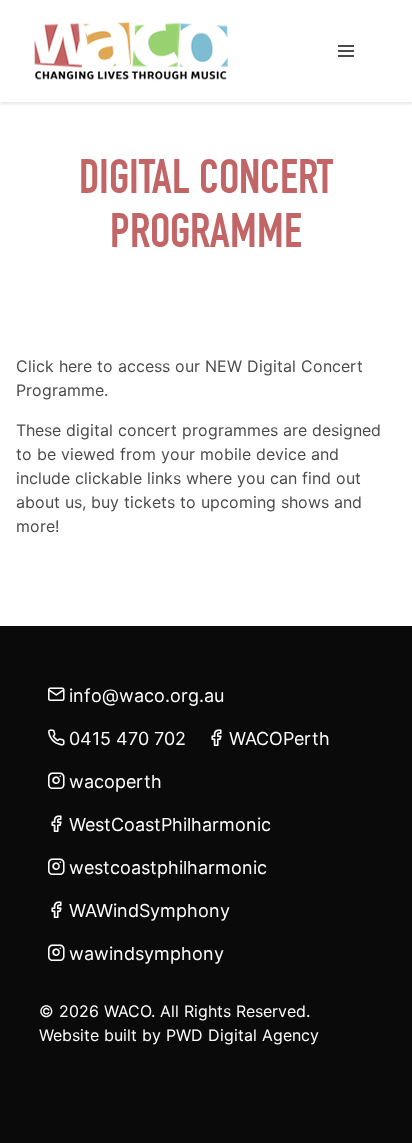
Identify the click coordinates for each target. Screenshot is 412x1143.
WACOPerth (279, 738)
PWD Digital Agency (242, 1035)
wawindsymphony (146, 953)
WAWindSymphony (149, 910)
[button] (346, 51)
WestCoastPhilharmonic (170, 824)
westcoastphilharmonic (168, 867)
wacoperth (115, 781)
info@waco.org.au (146, 695)
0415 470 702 (127, 738)
